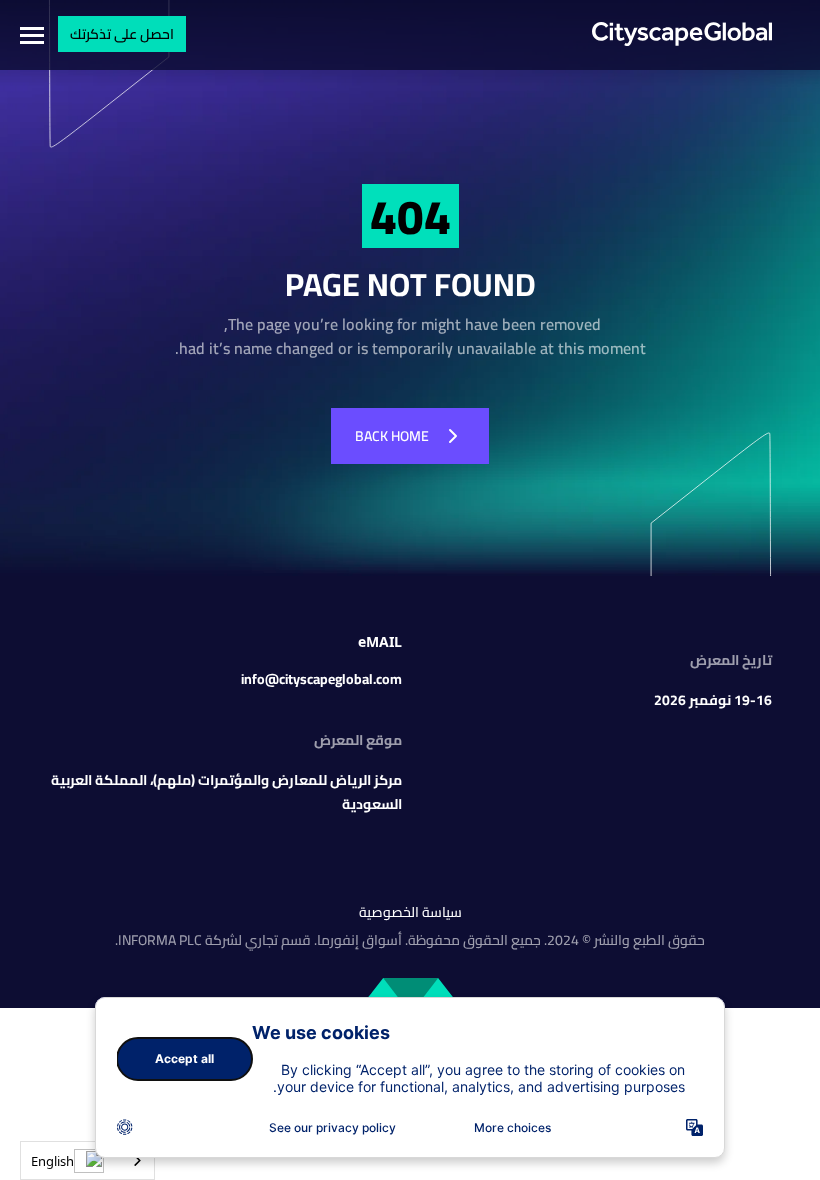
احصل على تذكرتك (122, 34)
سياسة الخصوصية (410, 912)
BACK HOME (392, 436)
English (52, 1161)
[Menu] (30, 35)
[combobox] (87, 1160)
